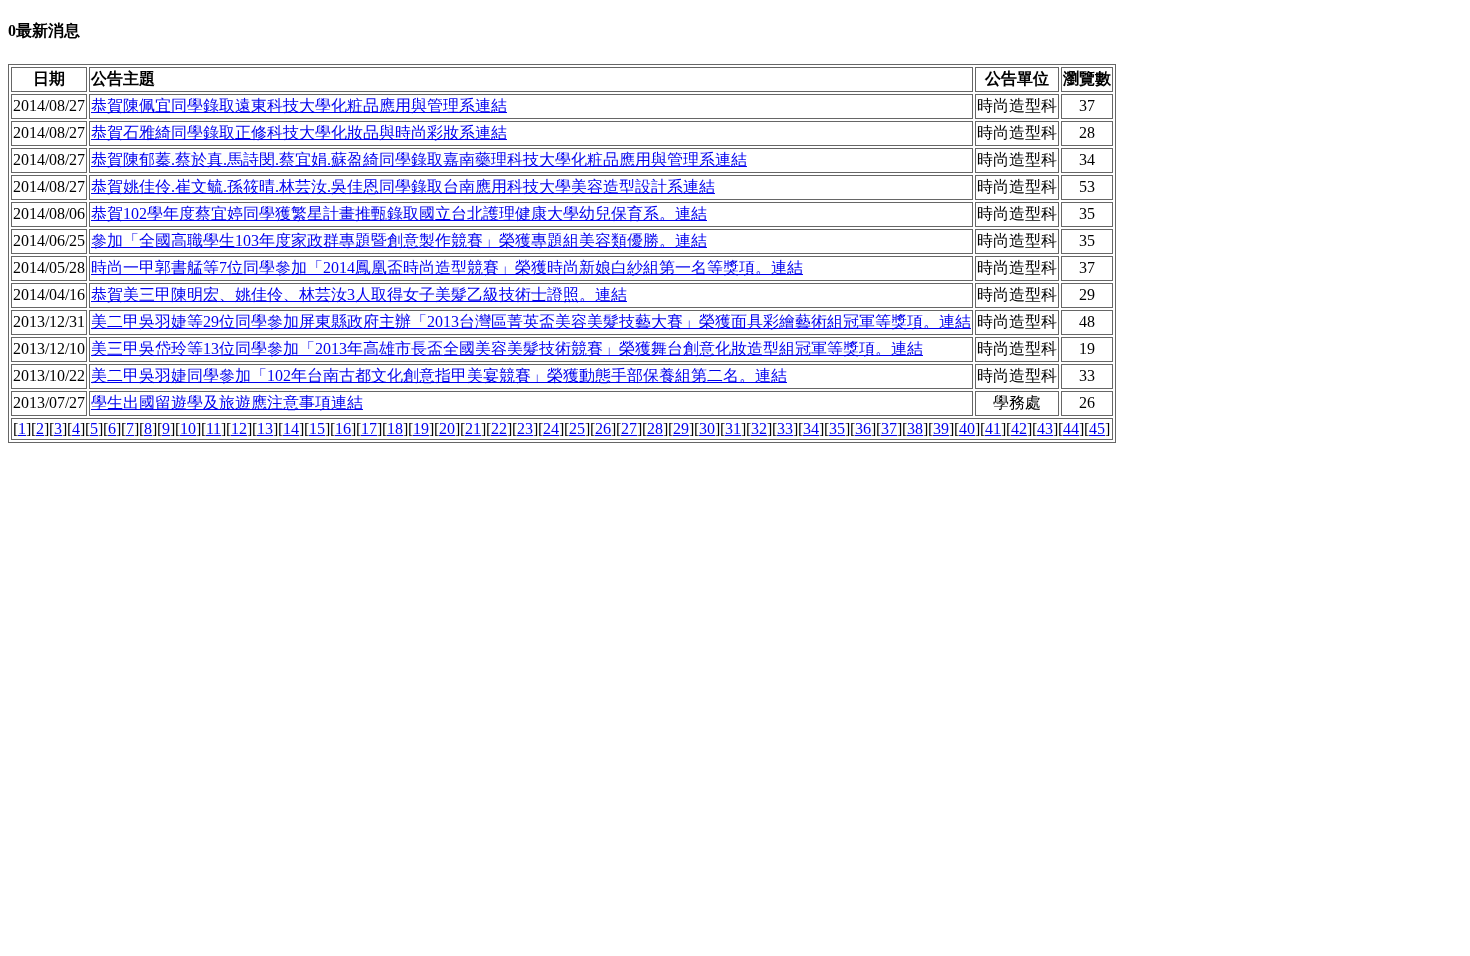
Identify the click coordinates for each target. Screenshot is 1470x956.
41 (993, 428)
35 (837, 428)
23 (525, 428)
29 (681, 428)
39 (941, 428)
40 (967, 428)
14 (291, 428)
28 (655, 428)
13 (265, 428)
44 (1071, 428)
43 (1045, 428)
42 (1019, 428)
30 (707, 428)
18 (395, 428)
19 (421, 428)
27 (629, 428)
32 (759, 428)
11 (213, 428)
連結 (299, 105)
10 (188, 428)
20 (447, 428)
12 (239, 428)
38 (915, 428)
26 (603, 428)
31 (733, 428)
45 (1097, 428)
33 (785, 428)
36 (863, 428)
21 (473, 428)
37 (889, 428)
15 (317, 428)
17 (369, 428)
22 (499, 428)
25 (577, 428)
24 (551, 428)
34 (811, 428)
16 (343, 428)
